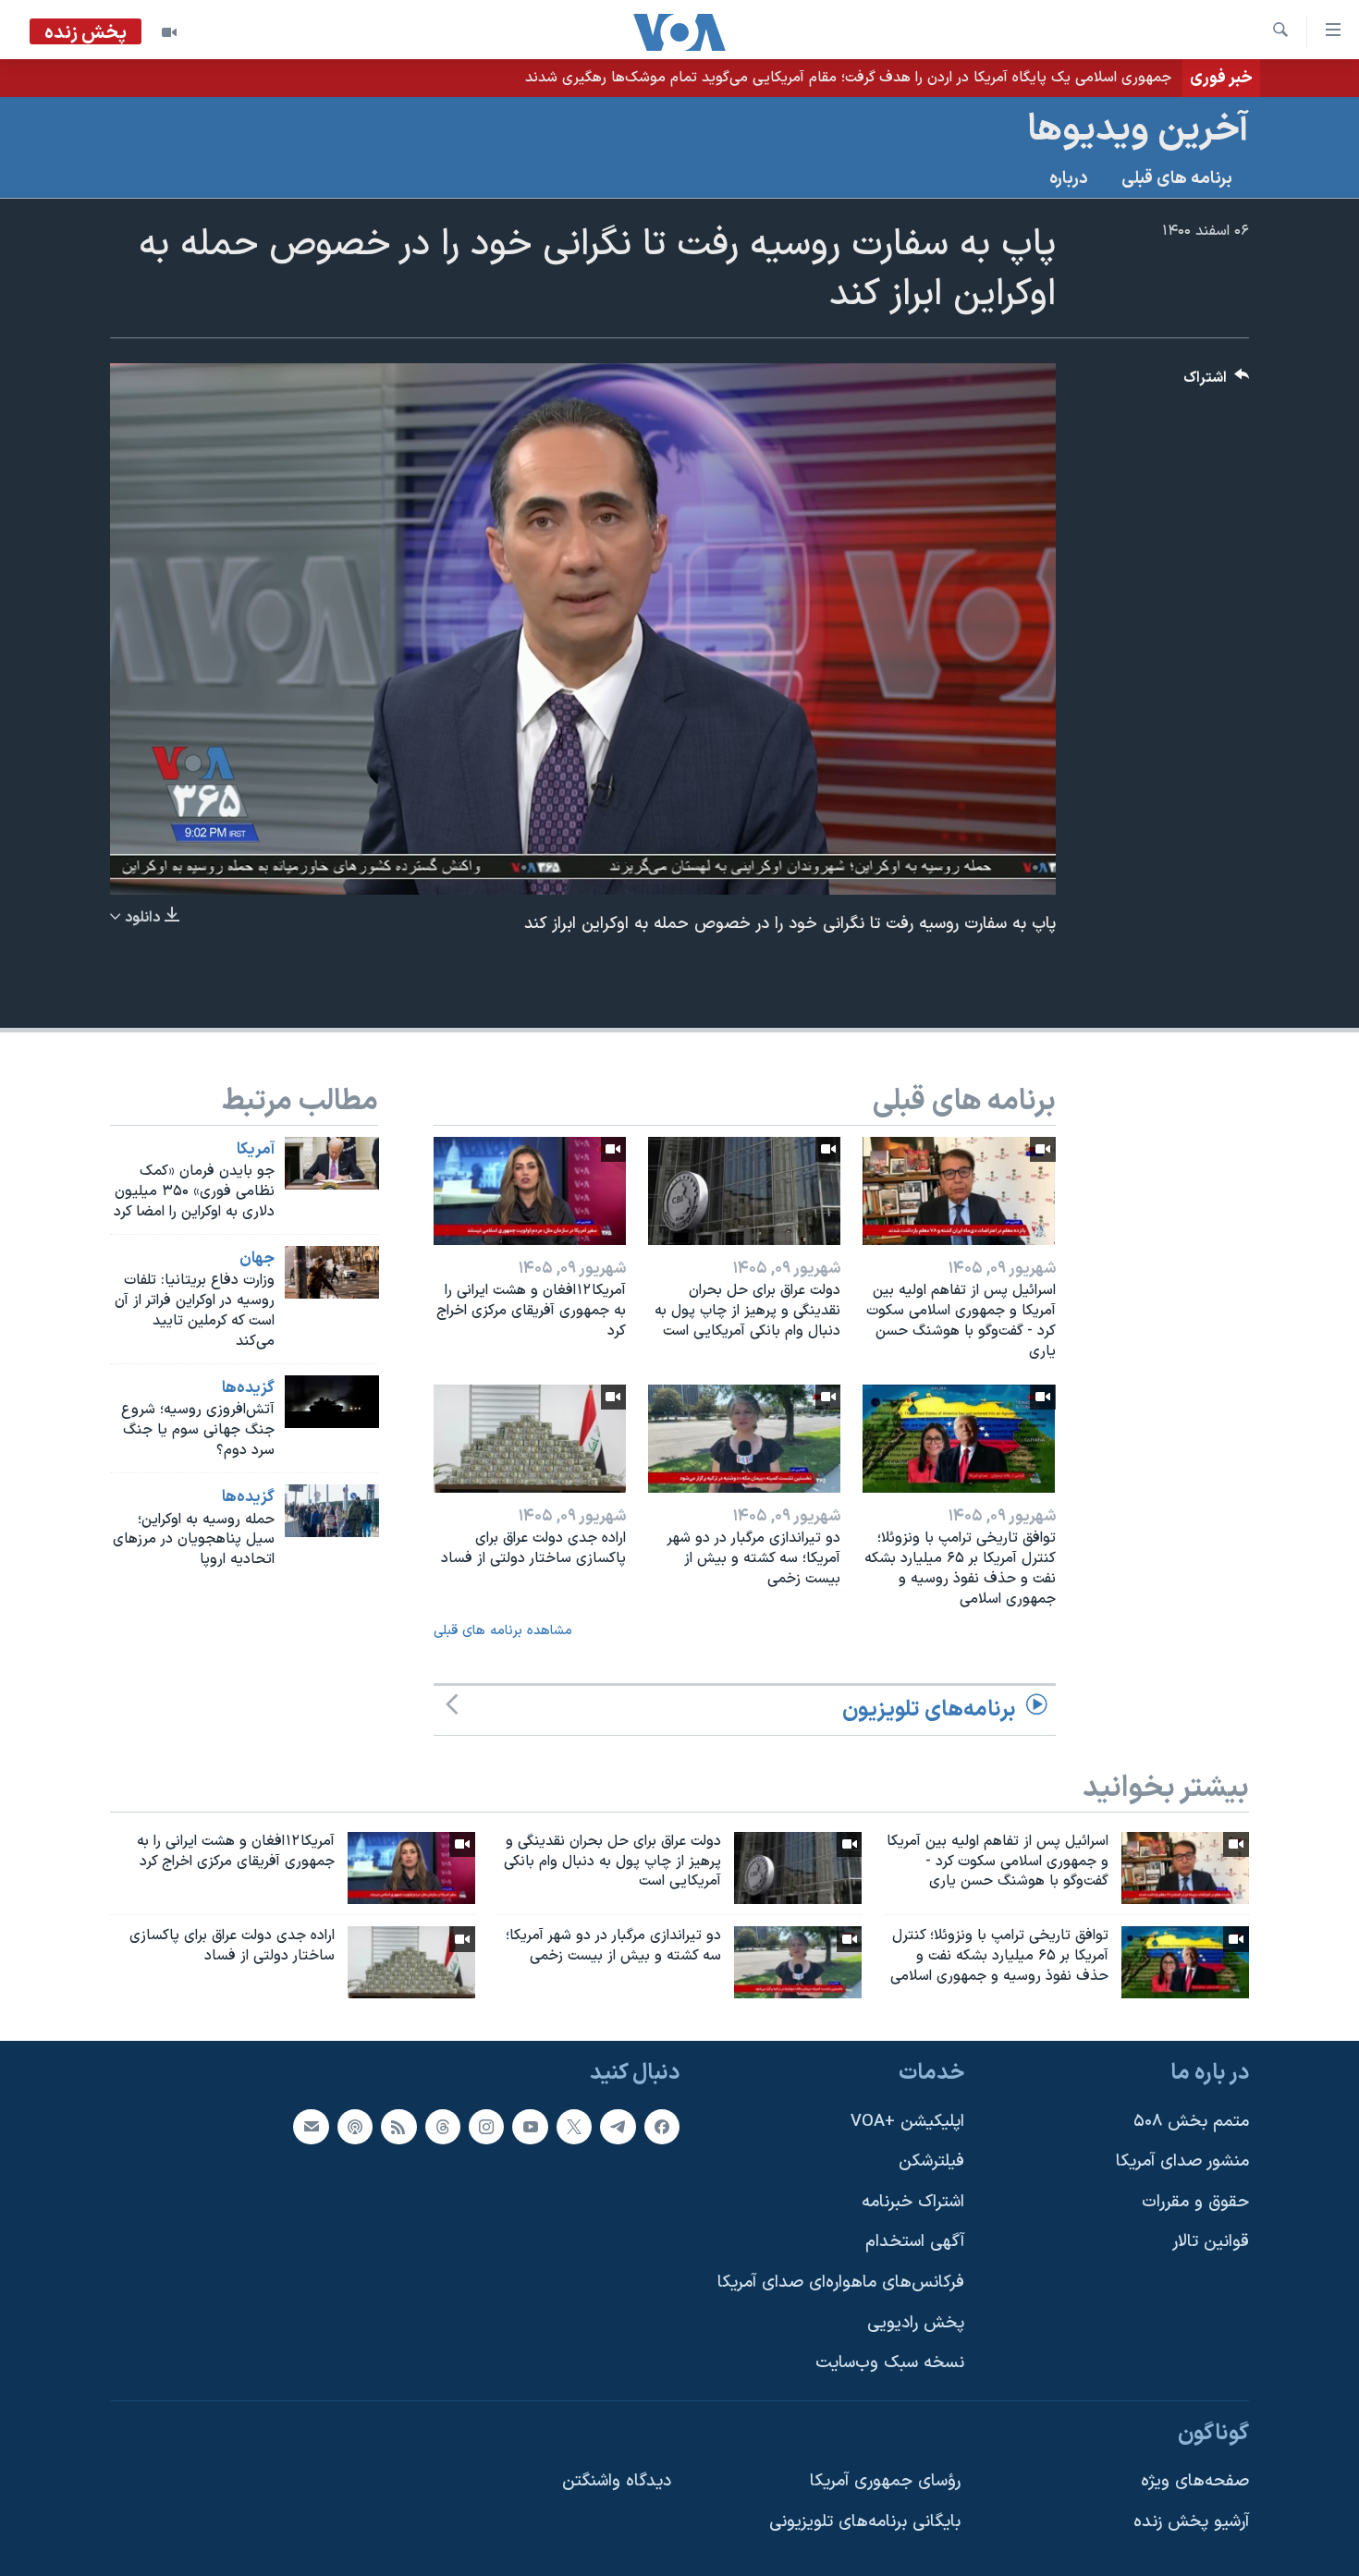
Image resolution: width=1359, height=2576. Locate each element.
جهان (257, 1259)
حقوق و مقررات (1195, 2202)
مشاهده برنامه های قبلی (503, 1631)
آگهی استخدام (915, 2242)
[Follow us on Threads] (443, 2127)
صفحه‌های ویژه (1195, 2482)
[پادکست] (355, 2127)
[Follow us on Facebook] (662, 2127)
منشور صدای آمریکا (1182, 2161)
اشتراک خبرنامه (913, 2202)
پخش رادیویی (916, 2323)
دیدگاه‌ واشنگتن (617, 2482)
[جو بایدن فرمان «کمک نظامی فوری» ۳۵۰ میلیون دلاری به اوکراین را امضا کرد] (332, 1163)
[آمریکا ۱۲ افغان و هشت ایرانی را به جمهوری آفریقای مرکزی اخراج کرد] (530, 1191)
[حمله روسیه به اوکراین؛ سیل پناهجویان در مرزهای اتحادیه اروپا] (332, 1511)
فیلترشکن (931, 2161)
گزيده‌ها (248, 1388)
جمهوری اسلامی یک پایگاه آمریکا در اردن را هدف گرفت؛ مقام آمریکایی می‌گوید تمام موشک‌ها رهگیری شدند (848, 78)
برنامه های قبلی (1177, 179)
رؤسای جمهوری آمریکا (885, 2482)
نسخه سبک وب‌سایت (890, 2363)
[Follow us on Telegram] (618, 2127)
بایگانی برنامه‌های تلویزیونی (865, 2522)
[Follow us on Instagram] (486, 2127)
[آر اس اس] (398, 2127)
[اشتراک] (311, 2127)
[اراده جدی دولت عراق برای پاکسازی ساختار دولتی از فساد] (530, 1439)
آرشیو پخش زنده (1191, 2522)
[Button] (1217, 382)
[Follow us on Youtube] (530, 2127)
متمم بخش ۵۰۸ (1191, 2122)
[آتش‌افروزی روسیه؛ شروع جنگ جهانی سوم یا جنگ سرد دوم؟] (332, 1402)
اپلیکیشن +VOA (907, 2122)
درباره (1069, 179)
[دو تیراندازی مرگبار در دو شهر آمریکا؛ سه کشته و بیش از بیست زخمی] (744, 1439)
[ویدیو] (169, 32)
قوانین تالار (1211, 2242)
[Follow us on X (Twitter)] (574, 2127)
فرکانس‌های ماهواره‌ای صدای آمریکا (841, 2283)
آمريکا (256, 1150)
